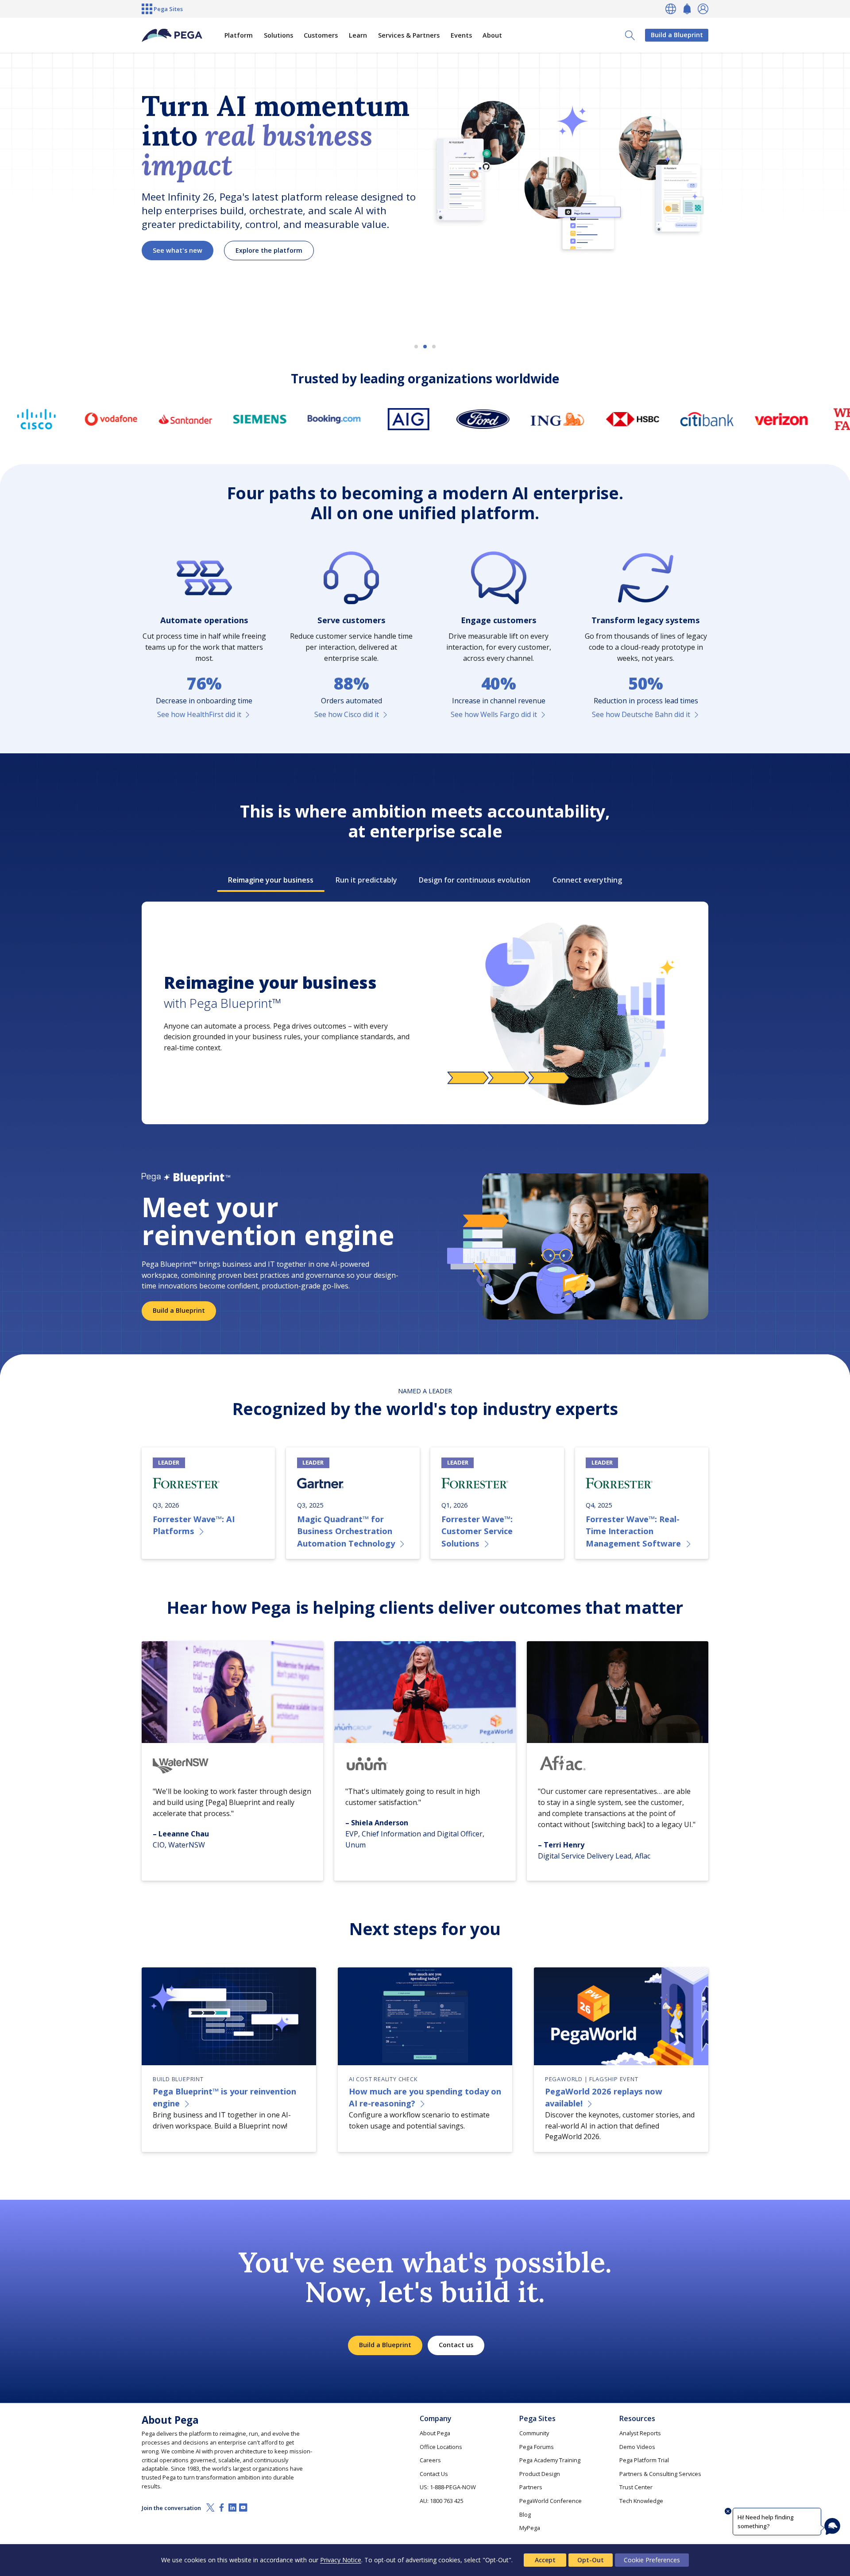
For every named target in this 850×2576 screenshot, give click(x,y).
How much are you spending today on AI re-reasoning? (425, 2097)
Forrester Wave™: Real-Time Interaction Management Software (633, 1531)
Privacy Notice (341, 2560)
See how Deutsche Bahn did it (641, 714)
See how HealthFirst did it (199, 714)
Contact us (456, 2345)
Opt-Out (591, 2560)
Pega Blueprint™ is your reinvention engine (224, 2097)
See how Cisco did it (347, 714)
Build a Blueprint (677, 35)
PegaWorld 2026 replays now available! (604, 2097)
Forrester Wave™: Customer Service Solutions (477, 1531)
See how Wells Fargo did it (494, 714)
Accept (545, 2560)
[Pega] (172, 35)
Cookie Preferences (652, 2560)
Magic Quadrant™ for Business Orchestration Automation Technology (346, 1531)
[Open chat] (832, 2526)
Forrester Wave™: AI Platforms (194, 1525)
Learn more (171, 266)
